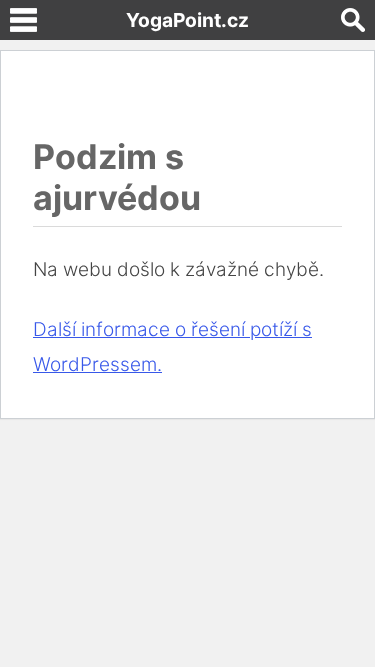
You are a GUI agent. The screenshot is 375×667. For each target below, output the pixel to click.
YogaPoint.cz (187, 20)
